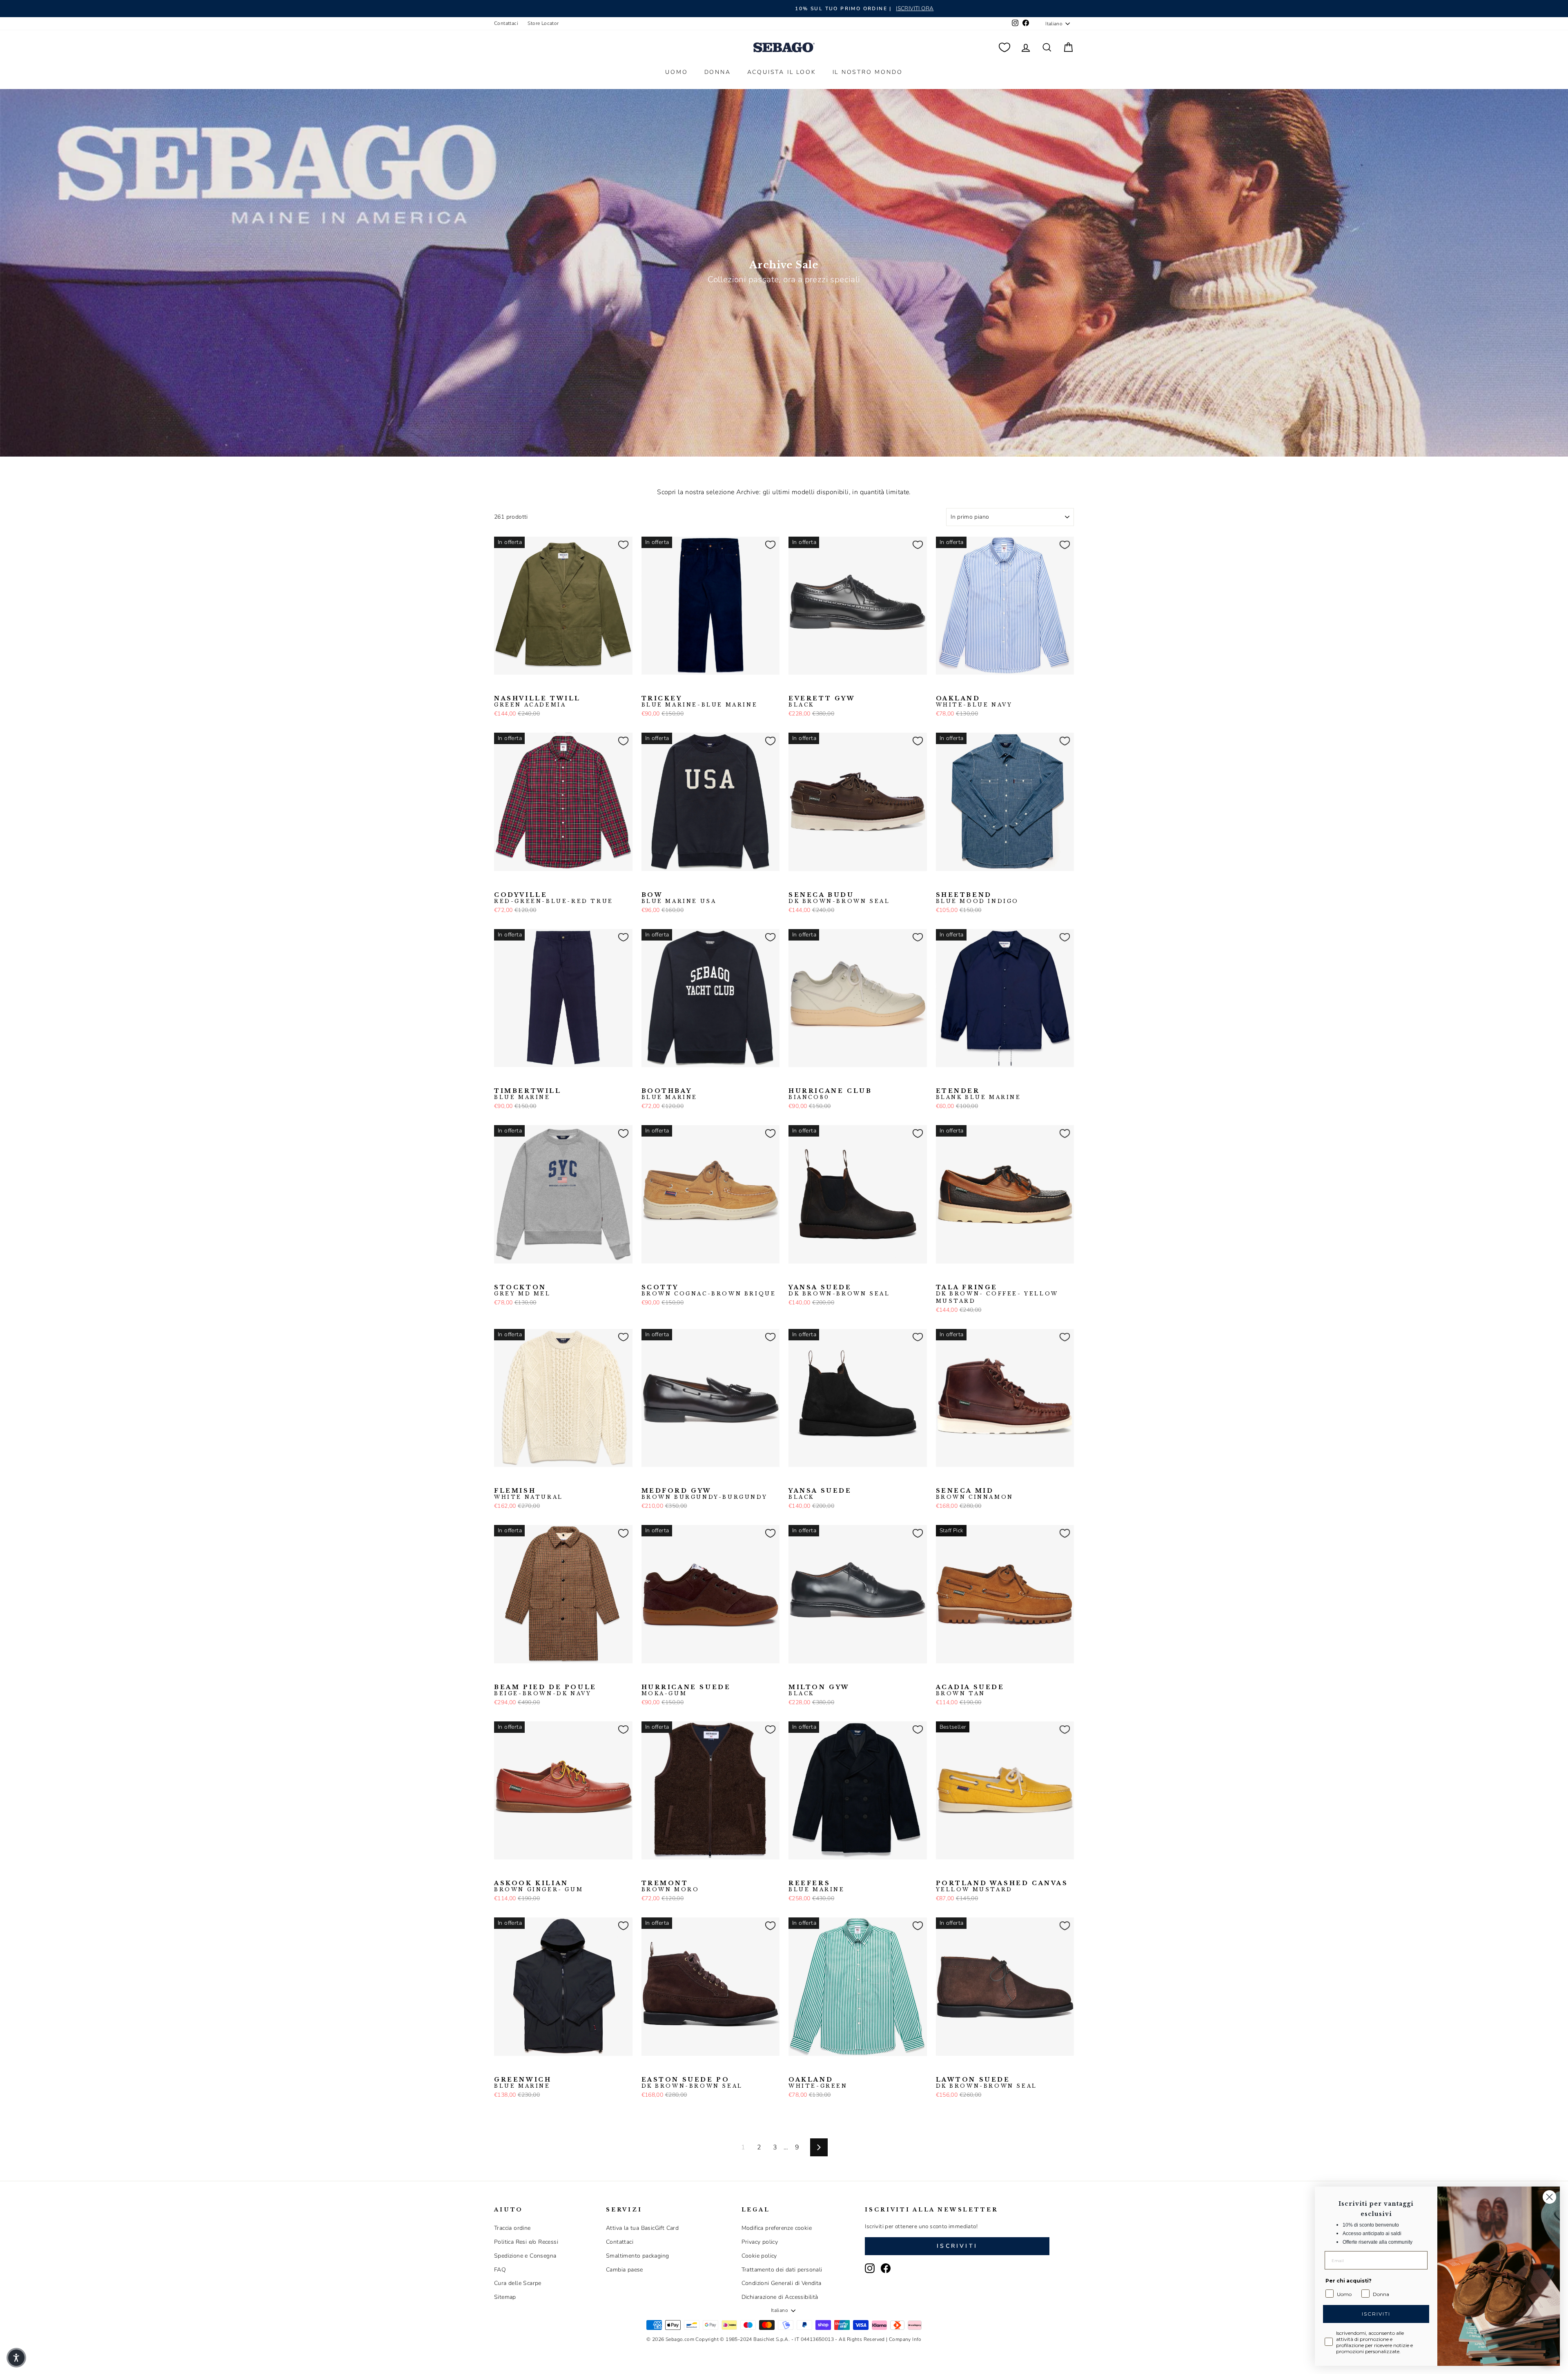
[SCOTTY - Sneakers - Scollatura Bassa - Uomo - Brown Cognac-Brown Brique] (647, 1276)
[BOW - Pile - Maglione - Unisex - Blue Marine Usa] (647, 884)
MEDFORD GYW (705, 1494)
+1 (698, 1079)
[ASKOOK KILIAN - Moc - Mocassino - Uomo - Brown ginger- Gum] (499, 1872)
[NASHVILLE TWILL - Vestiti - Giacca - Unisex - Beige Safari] (512, 687)
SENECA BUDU (839, 898)
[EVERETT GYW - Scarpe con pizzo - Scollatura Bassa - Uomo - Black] (794, 687)
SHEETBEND (978, 898)
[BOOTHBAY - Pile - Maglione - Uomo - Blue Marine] (647, 1080)
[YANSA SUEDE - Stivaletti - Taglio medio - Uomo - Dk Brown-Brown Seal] (794, 1276)
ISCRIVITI (1376, 2314)
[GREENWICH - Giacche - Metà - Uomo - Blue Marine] (499, 2069)
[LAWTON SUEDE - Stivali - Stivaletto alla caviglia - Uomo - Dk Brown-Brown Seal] (941, 2069)
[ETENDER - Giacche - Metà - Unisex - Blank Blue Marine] (941, 1080)
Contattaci (506, 23)
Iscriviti (957, 2246)
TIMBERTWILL (528, 1094)
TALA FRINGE (997, 1294)
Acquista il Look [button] (782, 72)
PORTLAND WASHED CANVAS (1002, 1886)
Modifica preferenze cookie (777, 2228)
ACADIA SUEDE (970, 1690)
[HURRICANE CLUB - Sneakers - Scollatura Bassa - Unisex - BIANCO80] (794, 1080)
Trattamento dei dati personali (782, 2270)
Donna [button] (718, 72)
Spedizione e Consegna (525, 2256)
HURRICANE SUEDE (686, 1690)
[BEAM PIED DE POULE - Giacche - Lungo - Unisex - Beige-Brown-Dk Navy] (499, 1676)
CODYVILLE (554, 898)
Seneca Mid (975, 1494)
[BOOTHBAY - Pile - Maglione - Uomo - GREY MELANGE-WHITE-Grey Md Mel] (686, 1080)
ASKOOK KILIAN (539, 1886)
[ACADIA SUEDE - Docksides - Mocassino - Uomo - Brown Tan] (941, 1676)
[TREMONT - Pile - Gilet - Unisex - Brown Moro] (647, 1872)
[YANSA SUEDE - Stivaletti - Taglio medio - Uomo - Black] (820, 1276)
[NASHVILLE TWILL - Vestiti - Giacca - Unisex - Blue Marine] (526, 687)
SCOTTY (709, 1291)
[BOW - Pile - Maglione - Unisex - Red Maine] (660, 884)
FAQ (500, 2270)
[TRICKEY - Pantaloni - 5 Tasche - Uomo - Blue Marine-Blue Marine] (647, 687)
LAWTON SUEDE (987, 2083)
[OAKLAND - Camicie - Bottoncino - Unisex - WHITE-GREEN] (954, 687)
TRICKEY (700, 702)
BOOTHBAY (670, 1094)
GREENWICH (523, 2083)
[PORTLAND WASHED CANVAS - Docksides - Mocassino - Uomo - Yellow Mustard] (941, 1872)
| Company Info (904, 2339)
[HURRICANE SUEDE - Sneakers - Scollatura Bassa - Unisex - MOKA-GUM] (647, 1676)
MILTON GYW (819, 1690)
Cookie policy (759, 2256)
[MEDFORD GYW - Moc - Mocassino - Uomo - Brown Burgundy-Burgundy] (647, 1480)
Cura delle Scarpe (518, 2283)
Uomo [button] (676, 72)
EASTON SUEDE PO (692, 2083)
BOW (679, 898)
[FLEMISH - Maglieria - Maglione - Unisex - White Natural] (499, 1480)
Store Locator (543, 23)
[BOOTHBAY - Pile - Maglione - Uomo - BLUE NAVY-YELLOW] (660, 1080)
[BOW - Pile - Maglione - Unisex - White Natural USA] (686, 884)
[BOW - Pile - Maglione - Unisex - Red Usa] (673, 884)
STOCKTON (522, 1291)
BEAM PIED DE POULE (545, 1690)
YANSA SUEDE (839, 1291)
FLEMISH (529, 1494)
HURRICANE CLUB (830, 1094)
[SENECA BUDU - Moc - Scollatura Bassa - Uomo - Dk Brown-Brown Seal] (794, 884)
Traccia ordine (512, 2228)
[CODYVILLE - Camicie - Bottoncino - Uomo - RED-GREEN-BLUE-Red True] (499, 884)
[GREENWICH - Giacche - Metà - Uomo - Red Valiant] (512, 2069)
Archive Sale (784, 265)
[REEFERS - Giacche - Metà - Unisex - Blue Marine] (794, 1872)
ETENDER (979, 1094)
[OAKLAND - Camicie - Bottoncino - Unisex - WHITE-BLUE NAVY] (941, 687)
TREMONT (670, 1886)
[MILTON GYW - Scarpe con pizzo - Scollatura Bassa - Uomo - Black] (794, 1676)
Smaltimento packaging (637, 2256)
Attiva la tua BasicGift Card (642, 2228)
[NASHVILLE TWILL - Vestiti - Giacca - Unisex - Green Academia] (499, 687)
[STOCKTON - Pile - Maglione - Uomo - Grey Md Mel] (499, 1276)
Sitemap (505, 2297)
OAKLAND (974, 702)
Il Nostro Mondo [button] (868, 72)
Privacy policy (760, 2242)
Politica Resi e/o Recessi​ (526, 2242)
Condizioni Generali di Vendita (782, 2283)
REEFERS (817, 1886)
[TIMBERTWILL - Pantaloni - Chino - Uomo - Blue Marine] (499, 1080)
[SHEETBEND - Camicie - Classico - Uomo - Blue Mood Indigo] (941, 884)
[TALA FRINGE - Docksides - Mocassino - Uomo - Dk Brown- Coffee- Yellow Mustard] (941, 1276)
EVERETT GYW (822, 702)
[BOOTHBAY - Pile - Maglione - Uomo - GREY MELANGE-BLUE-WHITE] (673, 1080)
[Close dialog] (1549, 2197)
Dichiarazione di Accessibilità (780, 2297)
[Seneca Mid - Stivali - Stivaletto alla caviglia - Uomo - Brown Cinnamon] (941, 1480)
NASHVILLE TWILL (537, 702)
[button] (16, 2358)
